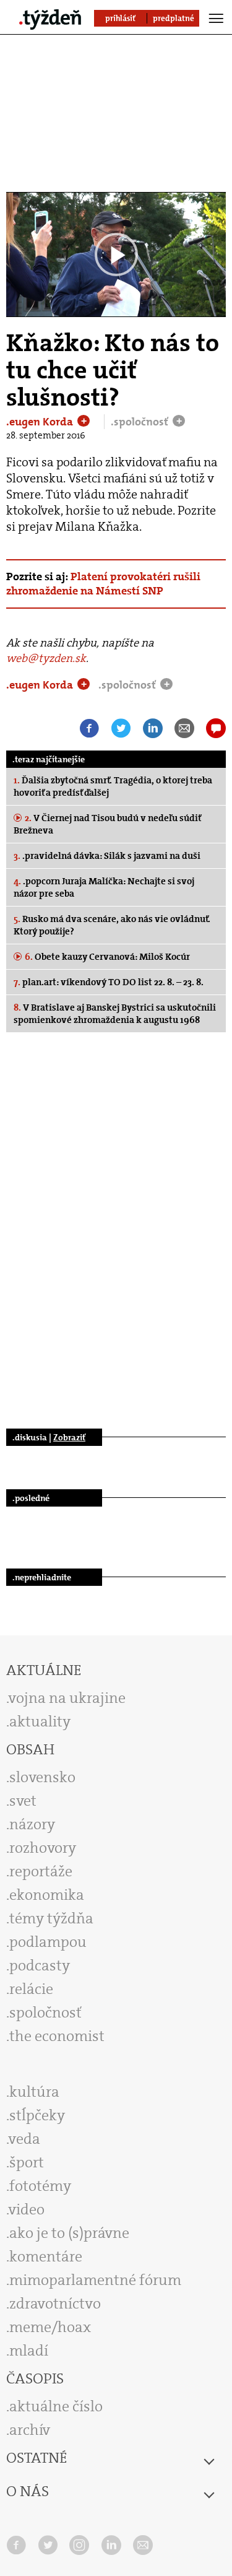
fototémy (40, 2186)
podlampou (48, 1942)
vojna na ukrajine (67, 1698)
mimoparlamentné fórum (95, 2280)
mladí (29, 2351)
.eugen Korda (41, 422)
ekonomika (47, 1895)
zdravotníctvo (55, 2304)
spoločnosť (45, 2012)
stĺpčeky (37, 2115)
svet (23, 1801)
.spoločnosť (141, 422)
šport (27, 2162)
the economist (57, 2036)
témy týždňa (51, 1918)
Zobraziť (69, 1437)
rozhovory (43, 1848)
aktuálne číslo (56, 2406)
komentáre (46, 2256)
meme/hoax (50, 2327)
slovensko (42, 1777)
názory (32, 1824)
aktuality (40, 1721)
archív (30, 2430)
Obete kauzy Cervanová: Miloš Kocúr (107, 957)
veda (24, 2139)
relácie (31, 1989)
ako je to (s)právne (69, 2233)
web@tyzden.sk (46, 658)
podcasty (40, 1965)
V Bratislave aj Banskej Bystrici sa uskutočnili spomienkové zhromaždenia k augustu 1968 (115, 1014)
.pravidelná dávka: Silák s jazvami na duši (107, 856)
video (27, 2209)
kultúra (34, 2092)
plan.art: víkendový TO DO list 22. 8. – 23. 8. (109, 982)
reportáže (41, 1871)
